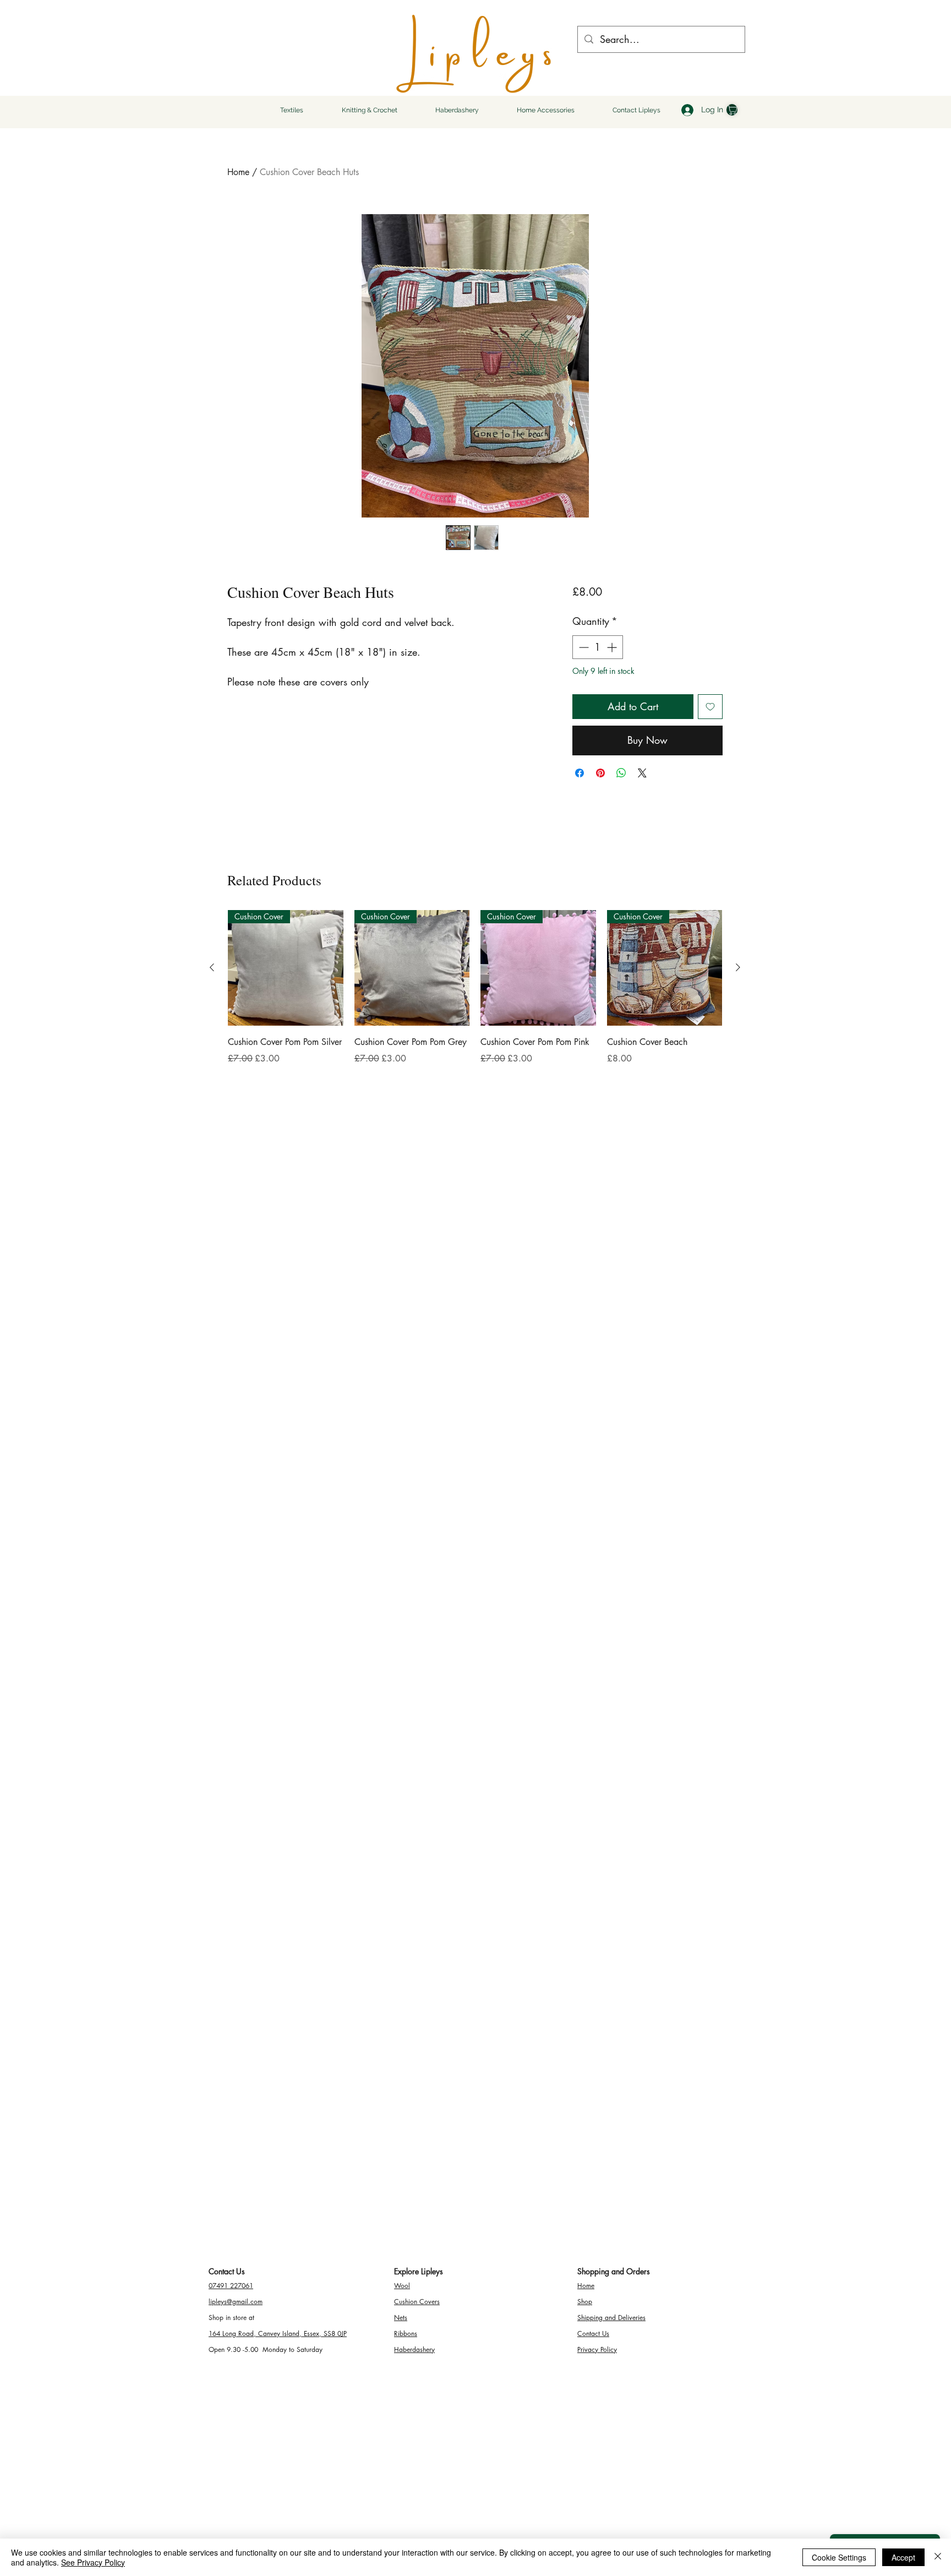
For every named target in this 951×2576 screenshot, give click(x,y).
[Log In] (686, 110)
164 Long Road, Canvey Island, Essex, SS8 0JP (278, 2333)
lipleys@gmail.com (236, 2302)
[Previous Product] (212, 967)
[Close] (938, 2557)
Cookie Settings (839, 2557)
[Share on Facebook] (580, 773)
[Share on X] (642, 773)
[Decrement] (583, 647)
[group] (475, 995)
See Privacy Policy (93, 2562)
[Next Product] (738, 967)
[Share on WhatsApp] (621, 773)
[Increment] (613, 647)
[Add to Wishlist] (710, 707)
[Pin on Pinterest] (600, 773)
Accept (903, 2557)
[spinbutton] (598, 647)
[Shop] (732, 110)
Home (238, 172)
